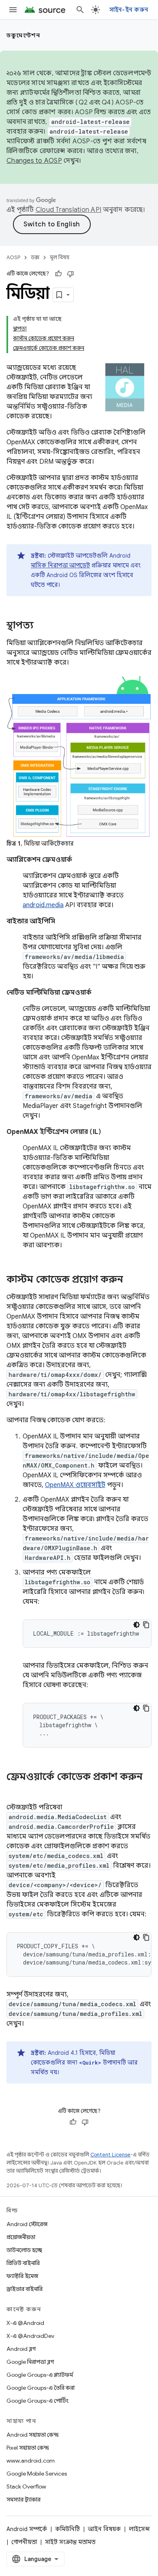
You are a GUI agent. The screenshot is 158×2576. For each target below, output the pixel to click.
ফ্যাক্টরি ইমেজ (22, 2276)
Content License (110, 2155)
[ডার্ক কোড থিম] (137, 1625)
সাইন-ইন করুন (129, 10)
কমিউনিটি (67, 2529)
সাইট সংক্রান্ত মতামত (70, 2542)
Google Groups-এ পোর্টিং (37, 2401)
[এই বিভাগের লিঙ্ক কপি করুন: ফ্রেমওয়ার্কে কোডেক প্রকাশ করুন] (15, 1790)
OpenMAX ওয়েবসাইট (75, 1485)
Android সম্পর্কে (27, 2529)
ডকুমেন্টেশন (23, 35)
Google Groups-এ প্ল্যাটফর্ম (40, 2375)
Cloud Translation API (68, 210)
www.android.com (31, 2461)
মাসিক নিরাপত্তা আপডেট (60, 565)
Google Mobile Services (37, 2474)
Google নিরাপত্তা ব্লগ (30, 2362)
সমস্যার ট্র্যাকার (23, 2499)
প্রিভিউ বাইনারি (23, 2263)
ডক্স (35, 257)
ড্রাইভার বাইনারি (25, 2289)
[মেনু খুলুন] (13, 10)
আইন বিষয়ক (104, 2529)
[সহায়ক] (58, 274)
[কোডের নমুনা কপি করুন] (146, 1625)
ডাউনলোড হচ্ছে (24, 2250)
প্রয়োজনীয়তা (21, 2237)
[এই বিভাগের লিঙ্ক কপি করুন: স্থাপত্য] (42, 626)
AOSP (13, 257)
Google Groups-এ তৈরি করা (41, 2388)
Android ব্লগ (21, 2349)
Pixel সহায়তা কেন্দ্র (28, 2448)
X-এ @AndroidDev (30, 2336)
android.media (43, 905)
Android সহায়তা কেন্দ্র (33, 2435)
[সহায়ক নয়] (70, 274)
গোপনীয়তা (24, 2542)
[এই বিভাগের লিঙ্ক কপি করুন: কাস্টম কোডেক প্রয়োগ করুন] (131, 1280)
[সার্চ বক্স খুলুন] (80, 10)
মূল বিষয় (60, 257)
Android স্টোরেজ (27, 2224)
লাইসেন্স (139, 2529)
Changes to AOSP (34, 161)
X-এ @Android (25, 2323)
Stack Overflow (26, 2487)
